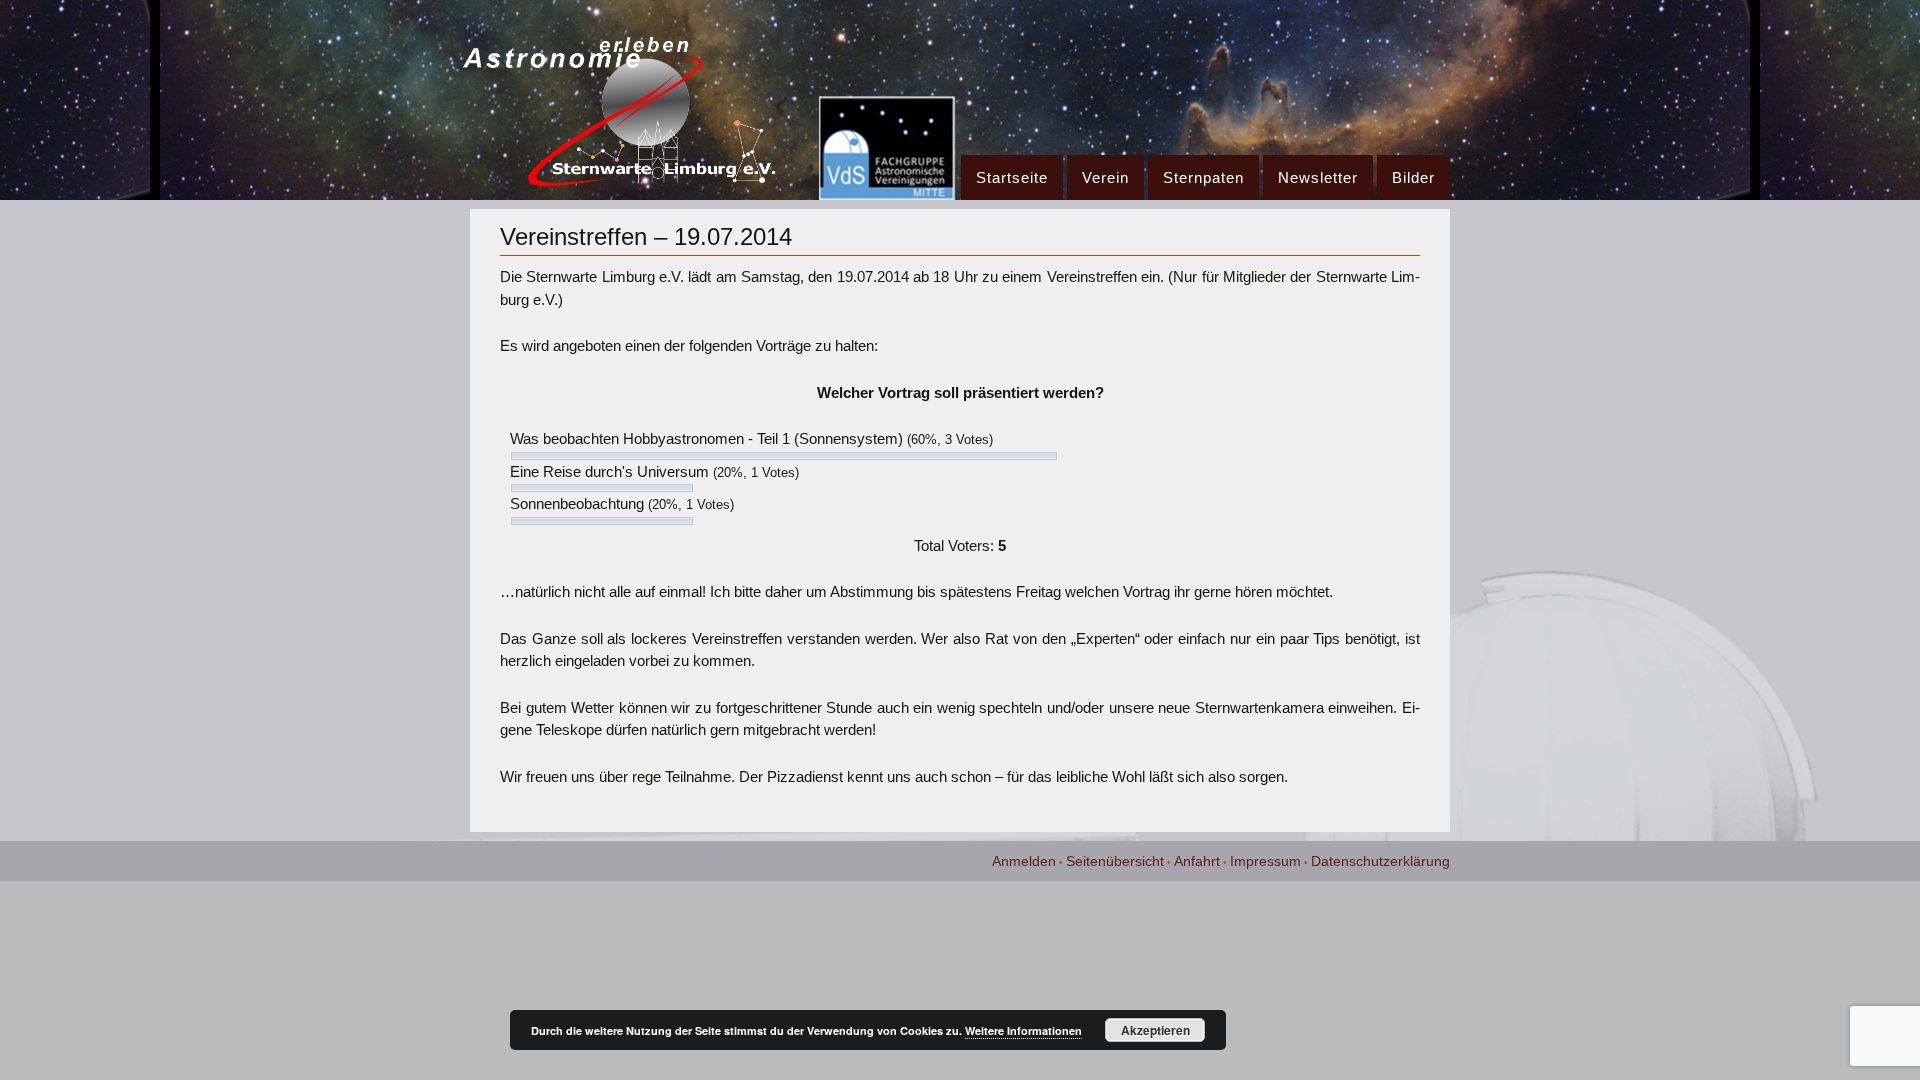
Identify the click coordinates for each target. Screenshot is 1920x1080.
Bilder (1413, 177)
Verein (1105, 177)
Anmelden (1024, 861)
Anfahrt (1197, 861)
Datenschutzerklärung (1380, 861)
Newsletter (1318, 177)
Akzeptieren (1155, 1030)
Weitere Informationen (1023, 1030)
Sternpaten (1203, 177)
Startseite (1012, 177)
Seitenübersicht (1115, 861)
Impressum (1265, 861)
